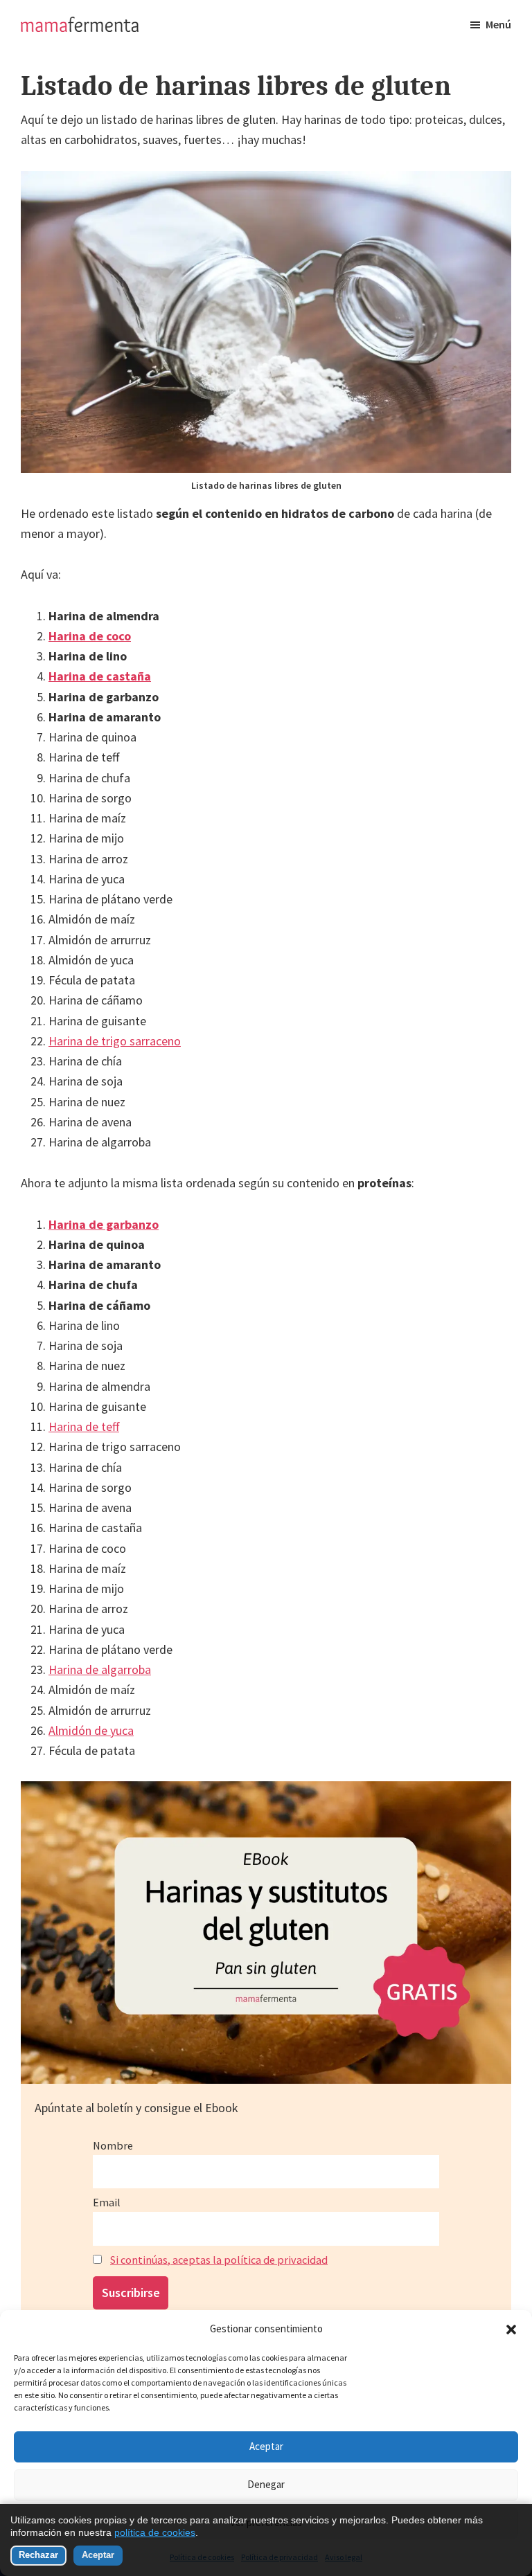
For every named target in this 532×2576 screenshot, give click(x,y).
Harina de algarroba (100, 1669)
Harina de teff (84, 1426)
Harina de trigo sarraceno (115, 1041)
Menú (498, 24)
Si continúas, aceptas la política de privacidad (219, 2260)
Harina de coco (90, 636)
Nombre (113, 2145)
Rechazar (38, 2555)
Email (107, 2202)
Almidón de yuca (91, 1730)
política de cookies (155, 2532)
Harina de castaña (100, 676)
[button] (511, 2330)
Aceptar (266, 2446)
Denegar (266, 2484)
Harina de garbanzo (104, 1224)
